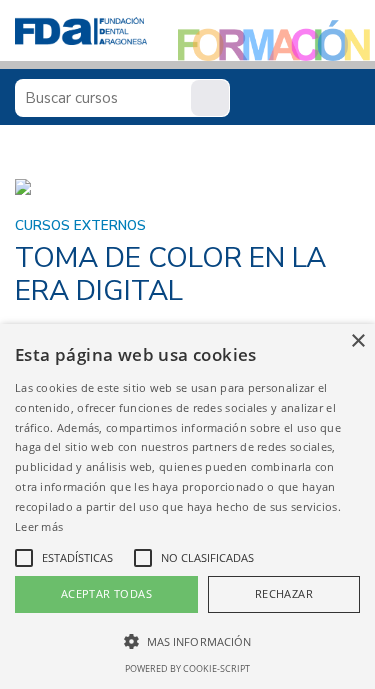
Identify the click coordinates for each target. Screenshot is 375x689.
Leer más (39, 526)
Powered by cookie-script (187, 668)
